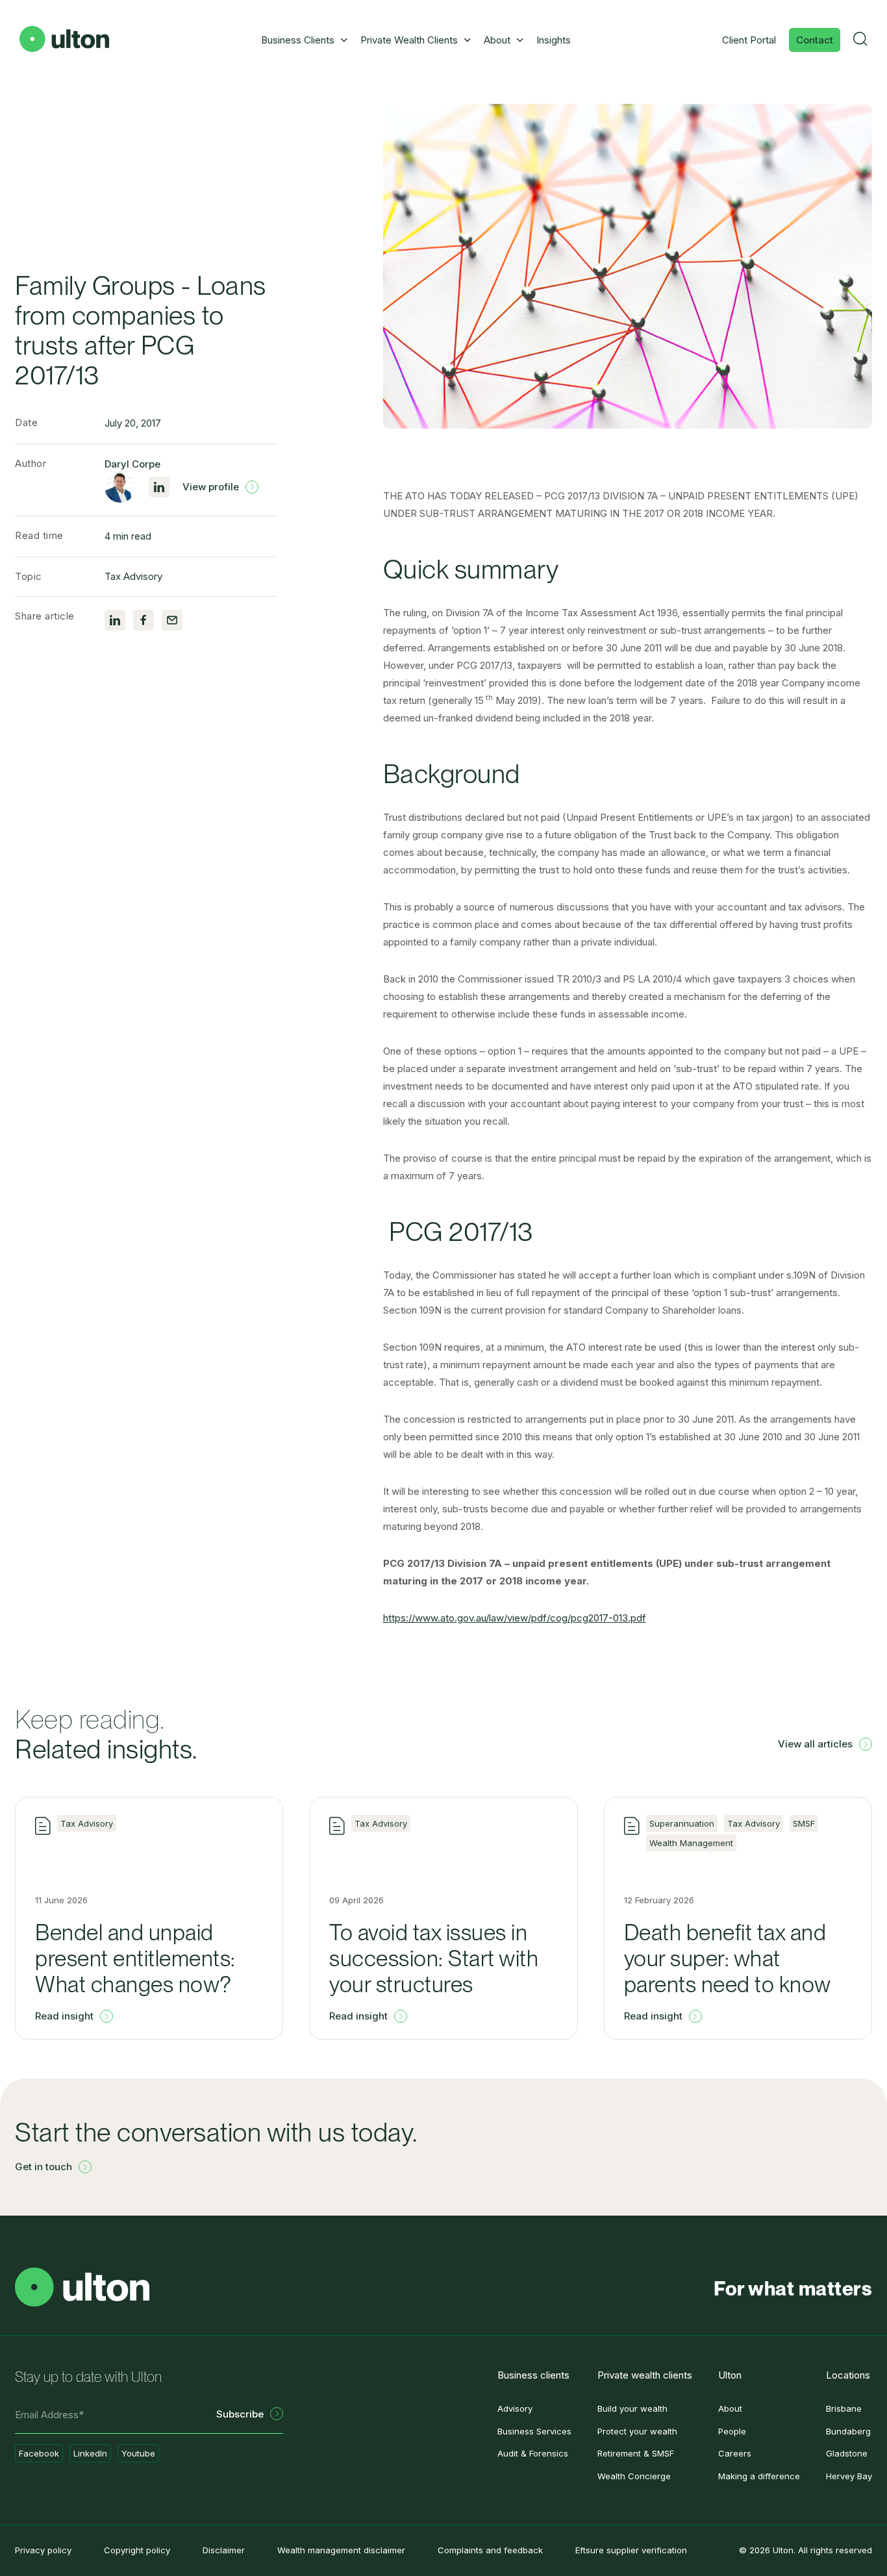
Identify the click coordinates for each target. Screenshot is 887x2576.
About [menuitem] (730, 2408)
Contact (815, 40)
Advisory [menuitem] (515, 2408)
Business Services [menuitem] (534, 2431)
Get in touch (44, 2167)
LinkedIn (90, 2453)
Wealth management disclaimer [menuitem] (341, 2550)
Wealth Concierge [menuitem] (634, 2476)
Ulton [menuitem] (730, 2375)
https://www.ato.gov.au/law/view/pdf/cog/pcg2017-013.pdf (515, 1618)
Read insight (64, 2016)
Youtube (138, 2453)
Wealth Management (691, 1843)
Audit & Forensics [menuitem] (533, 2453)
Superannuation (682, 1823)
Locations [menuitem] (848, 2375)
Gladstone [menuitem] (847, 2453)
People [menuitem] (732, 2431)
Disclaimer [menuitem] (224, 2550)
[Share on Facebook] (144, 620)
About (497, 40)
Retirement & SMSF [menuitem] (636, 2453)
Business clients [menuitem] (533, 2375)
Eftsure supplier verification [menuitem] (631, 2550)
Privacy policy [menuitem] (43, 2550)
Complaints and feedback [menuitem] (490, 2550)
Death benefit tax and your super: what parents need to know (728, 1958)
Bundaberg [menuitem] (848, 2431)
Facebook (39, 2453)
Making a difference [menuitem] (759, 2476)
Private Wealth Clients (409, 40)
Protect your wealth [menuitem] (637, 2431)
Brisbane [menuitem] (844, 2408)
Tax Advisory (133, 576)
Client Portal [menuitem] (749, 40)
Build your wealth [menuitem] (632, 2408)
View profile (211, 487)
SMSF (804, 1823)
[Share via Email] (172, 620)
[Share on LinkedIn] (115, 620)
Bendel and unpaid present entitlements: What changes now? (135, 1958)
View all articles (815, 1744)
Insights (554, 40)
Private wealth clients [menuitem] (645, 2375)
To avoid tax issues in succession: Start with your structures (434, 1958)
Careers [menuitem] (735, 2453)
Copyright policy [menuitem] (137, 2550)
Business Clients (298, 40)
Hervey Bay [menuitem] (849, 2476)
